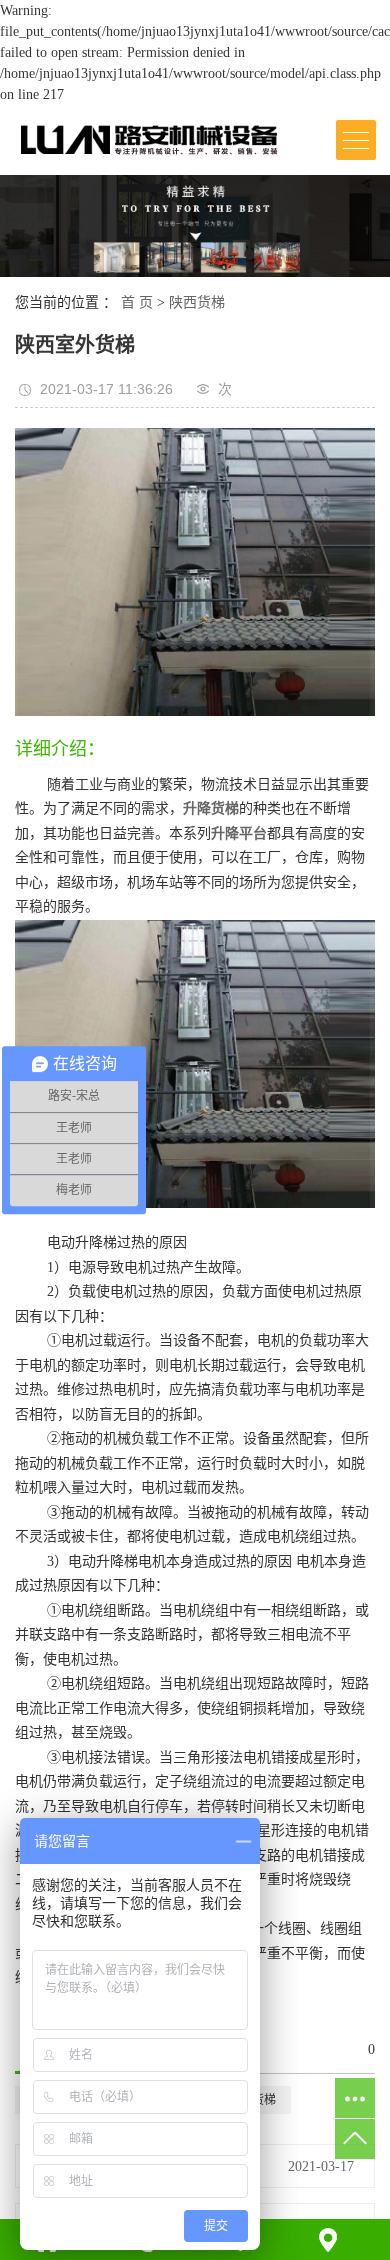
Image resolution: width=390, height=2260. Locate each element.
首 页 (137, 302)
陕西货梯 (197, 302)
